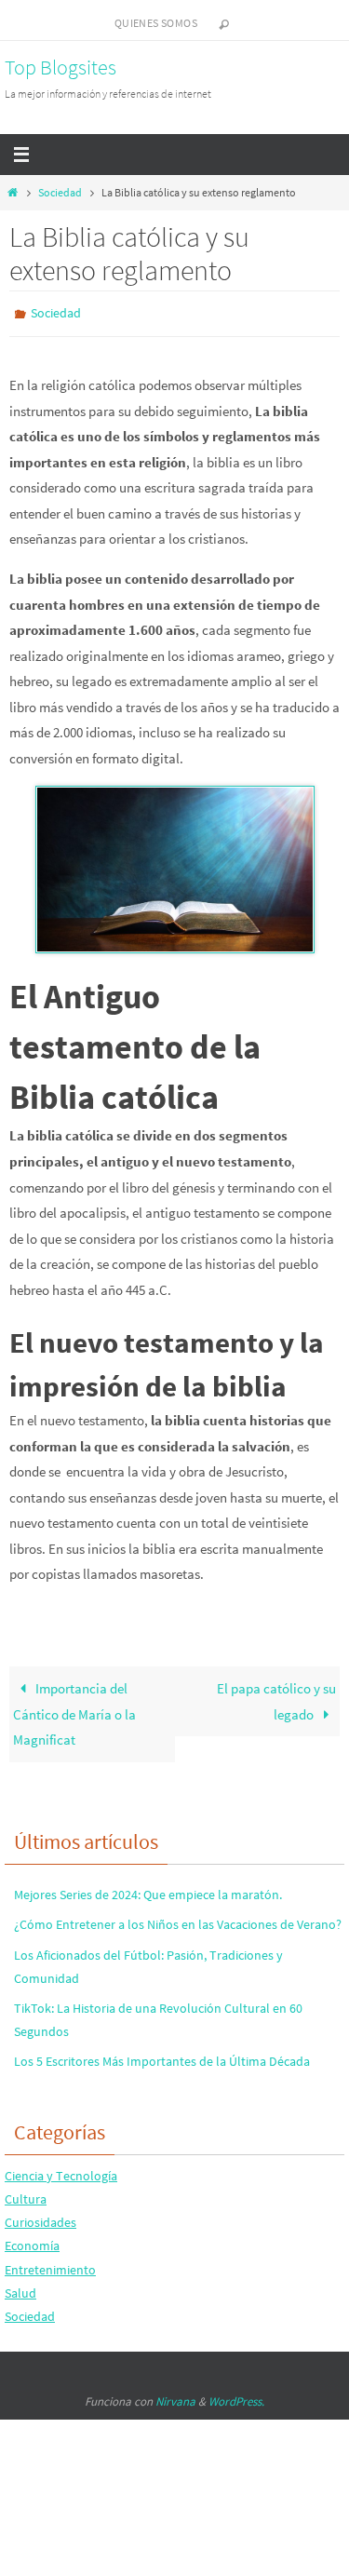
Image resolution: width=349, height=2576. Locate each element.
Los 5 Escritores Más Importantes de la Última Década (162, 2057)
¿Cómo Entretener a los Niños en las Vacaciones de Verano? (178, 1921)
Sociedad (60, 192)
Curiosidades (40, 2219)
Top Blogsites (60, 67)
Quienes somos (156, 23)
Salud (20, 2288)
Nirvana (175, 2398)
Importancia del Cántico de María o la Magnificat (74, 1710)
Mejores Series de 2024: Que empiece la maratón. (148, 1891)
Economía (32, 2242)
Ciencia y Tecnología (61, 2171)
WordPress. (236, 2398)
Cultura (26, 2194)
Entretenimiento (50, 2265)
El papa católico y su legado (276, 1698)
